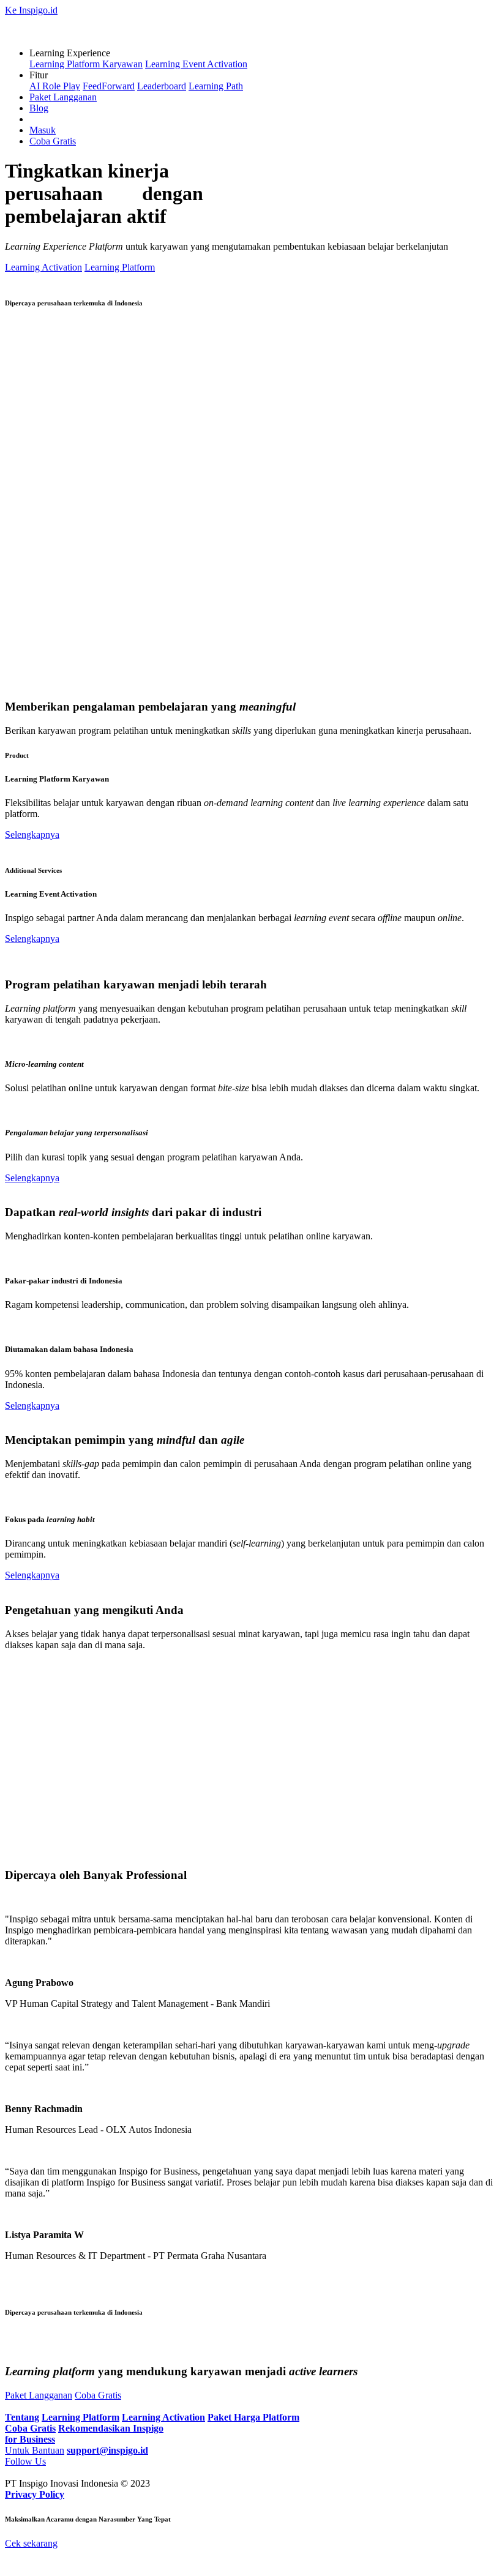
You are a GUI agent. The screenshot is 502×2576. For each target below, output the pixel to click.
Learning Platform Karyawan (86, 64)
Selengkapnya (32, 834)
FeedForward (109, 86)
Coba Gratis (53, 141)
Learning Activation (43, 267)
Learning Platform (120, 267)
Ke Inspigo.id (31, 10)
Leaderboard (162, 86)
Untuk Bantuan (35, 2450)
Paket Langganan (63, 97)
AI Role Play (55, 86)
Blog (39, 108)
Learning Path (216, 86)
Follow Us (25, 2461)
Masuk (43, 130)
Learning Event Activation (196, 64)
